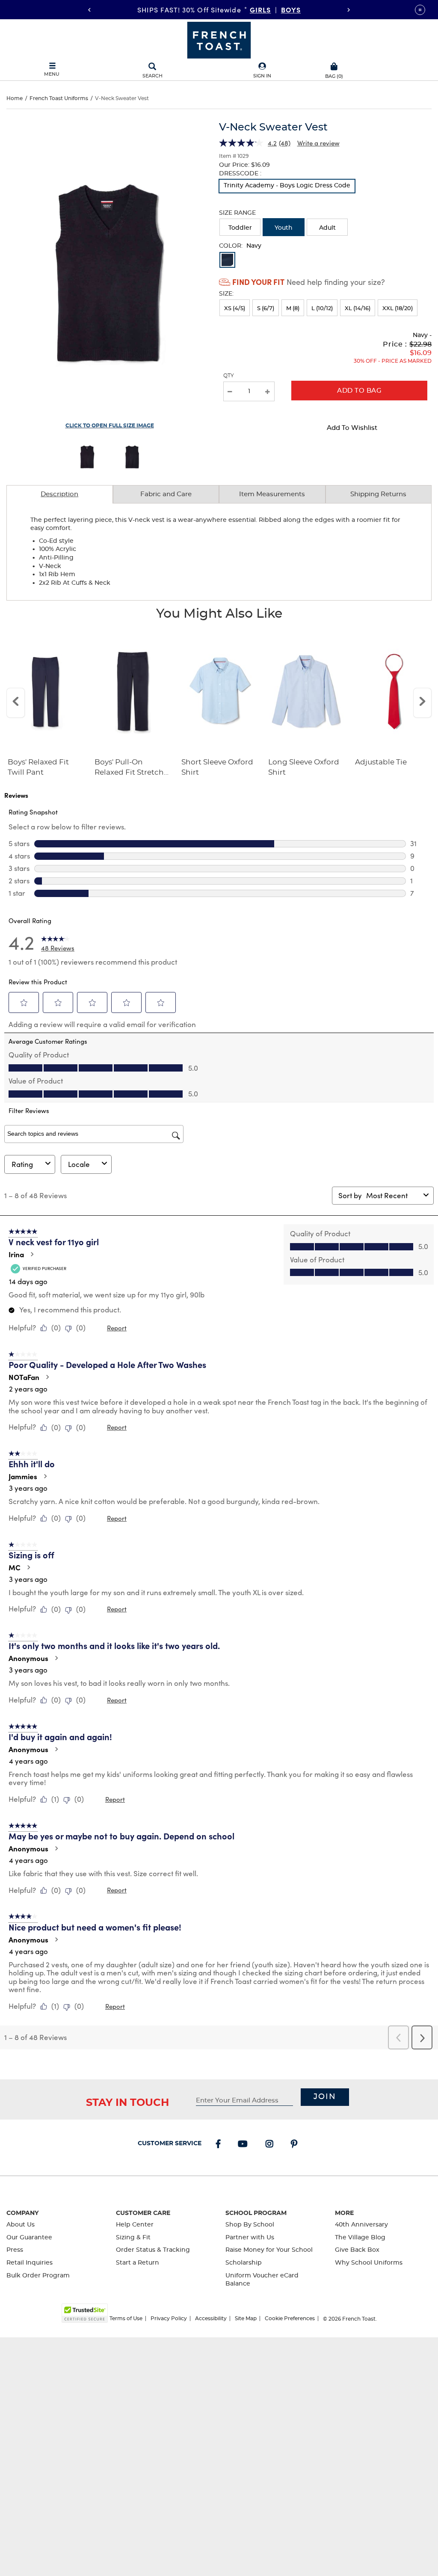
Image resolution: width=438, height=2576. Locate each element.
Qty (229, 376)
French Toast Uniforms (59, 98)
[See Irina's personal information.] (32, 1254)
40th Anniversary (361, 2225)
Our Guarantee (29, 2238)
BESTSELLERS (276, 9)
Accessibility (211, 2318)
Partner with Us (250, 2238)
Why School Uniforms (369, 2263)
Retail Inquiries (30, 2263)
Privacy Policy (169, 2318)
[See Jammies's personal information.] (45, 1476)
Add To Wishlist (352, 428)
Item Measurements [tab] (272, 494)
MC (15, 1567)
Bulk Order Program (38, 2276)
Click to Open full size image (110, 426)
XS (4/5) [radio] (235, 309)
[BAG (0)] (334, 65)
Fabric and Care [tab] (166, 494)
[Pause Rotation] (420, 10)
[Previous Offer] (89, 10)
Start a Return (138, 2263)
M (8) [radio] (293, 309)
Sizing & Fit (133, 2238)
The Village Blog (360, 2238)
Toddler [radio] (240, 228)
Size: (226, 294)
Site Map (246, 2318)
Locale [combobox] (79, 1164)
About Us (21, 2225)
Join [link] (325, 2097)
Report (117, 1328)
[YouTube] (244, 2145)
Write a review (318, 143)
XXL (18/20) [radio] (398, 309)
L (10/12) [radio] (322, 309)
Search (152, 76)
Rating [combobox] (22, 1164)
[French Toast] (219, 39)
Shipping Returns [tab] (378, 494)
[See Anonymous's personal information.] (56, 1658)
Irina (16, 1254)
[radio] (287, 186)
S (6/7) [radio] (266, 309)
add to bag (359, 391)
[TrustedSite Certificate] (85, 2313)
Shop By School (250, 2225)
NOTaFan (24, 1377)
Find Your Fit (258, 282)
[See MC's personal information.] (28, 1567)
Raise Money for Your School (269, 2250)
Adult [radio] (327, 228)
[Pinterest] (296, 2145)
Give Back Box (357, 2250)
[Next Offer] (349, 10)
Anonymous (28, 1658)
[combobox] (393, 1195)
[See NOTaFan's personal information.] (47, 1377)
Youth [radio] (284, 228)
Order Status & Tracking (153, 2250)
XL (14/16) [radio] (358, 309)
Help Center (135, 2225)
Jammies (23, 1476)
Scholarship (244, 2263)
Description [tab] (59, 494)
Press (15, 2250)
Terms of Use (126, 2318)
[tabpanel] (219, 552)
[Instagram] (271, 2145)
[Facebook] (220, 2145)
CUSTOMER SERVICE (170, 2144)
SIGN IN (262, 76)
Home (15, 98)
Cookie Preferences (290, 2318)
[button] (262, 71)
